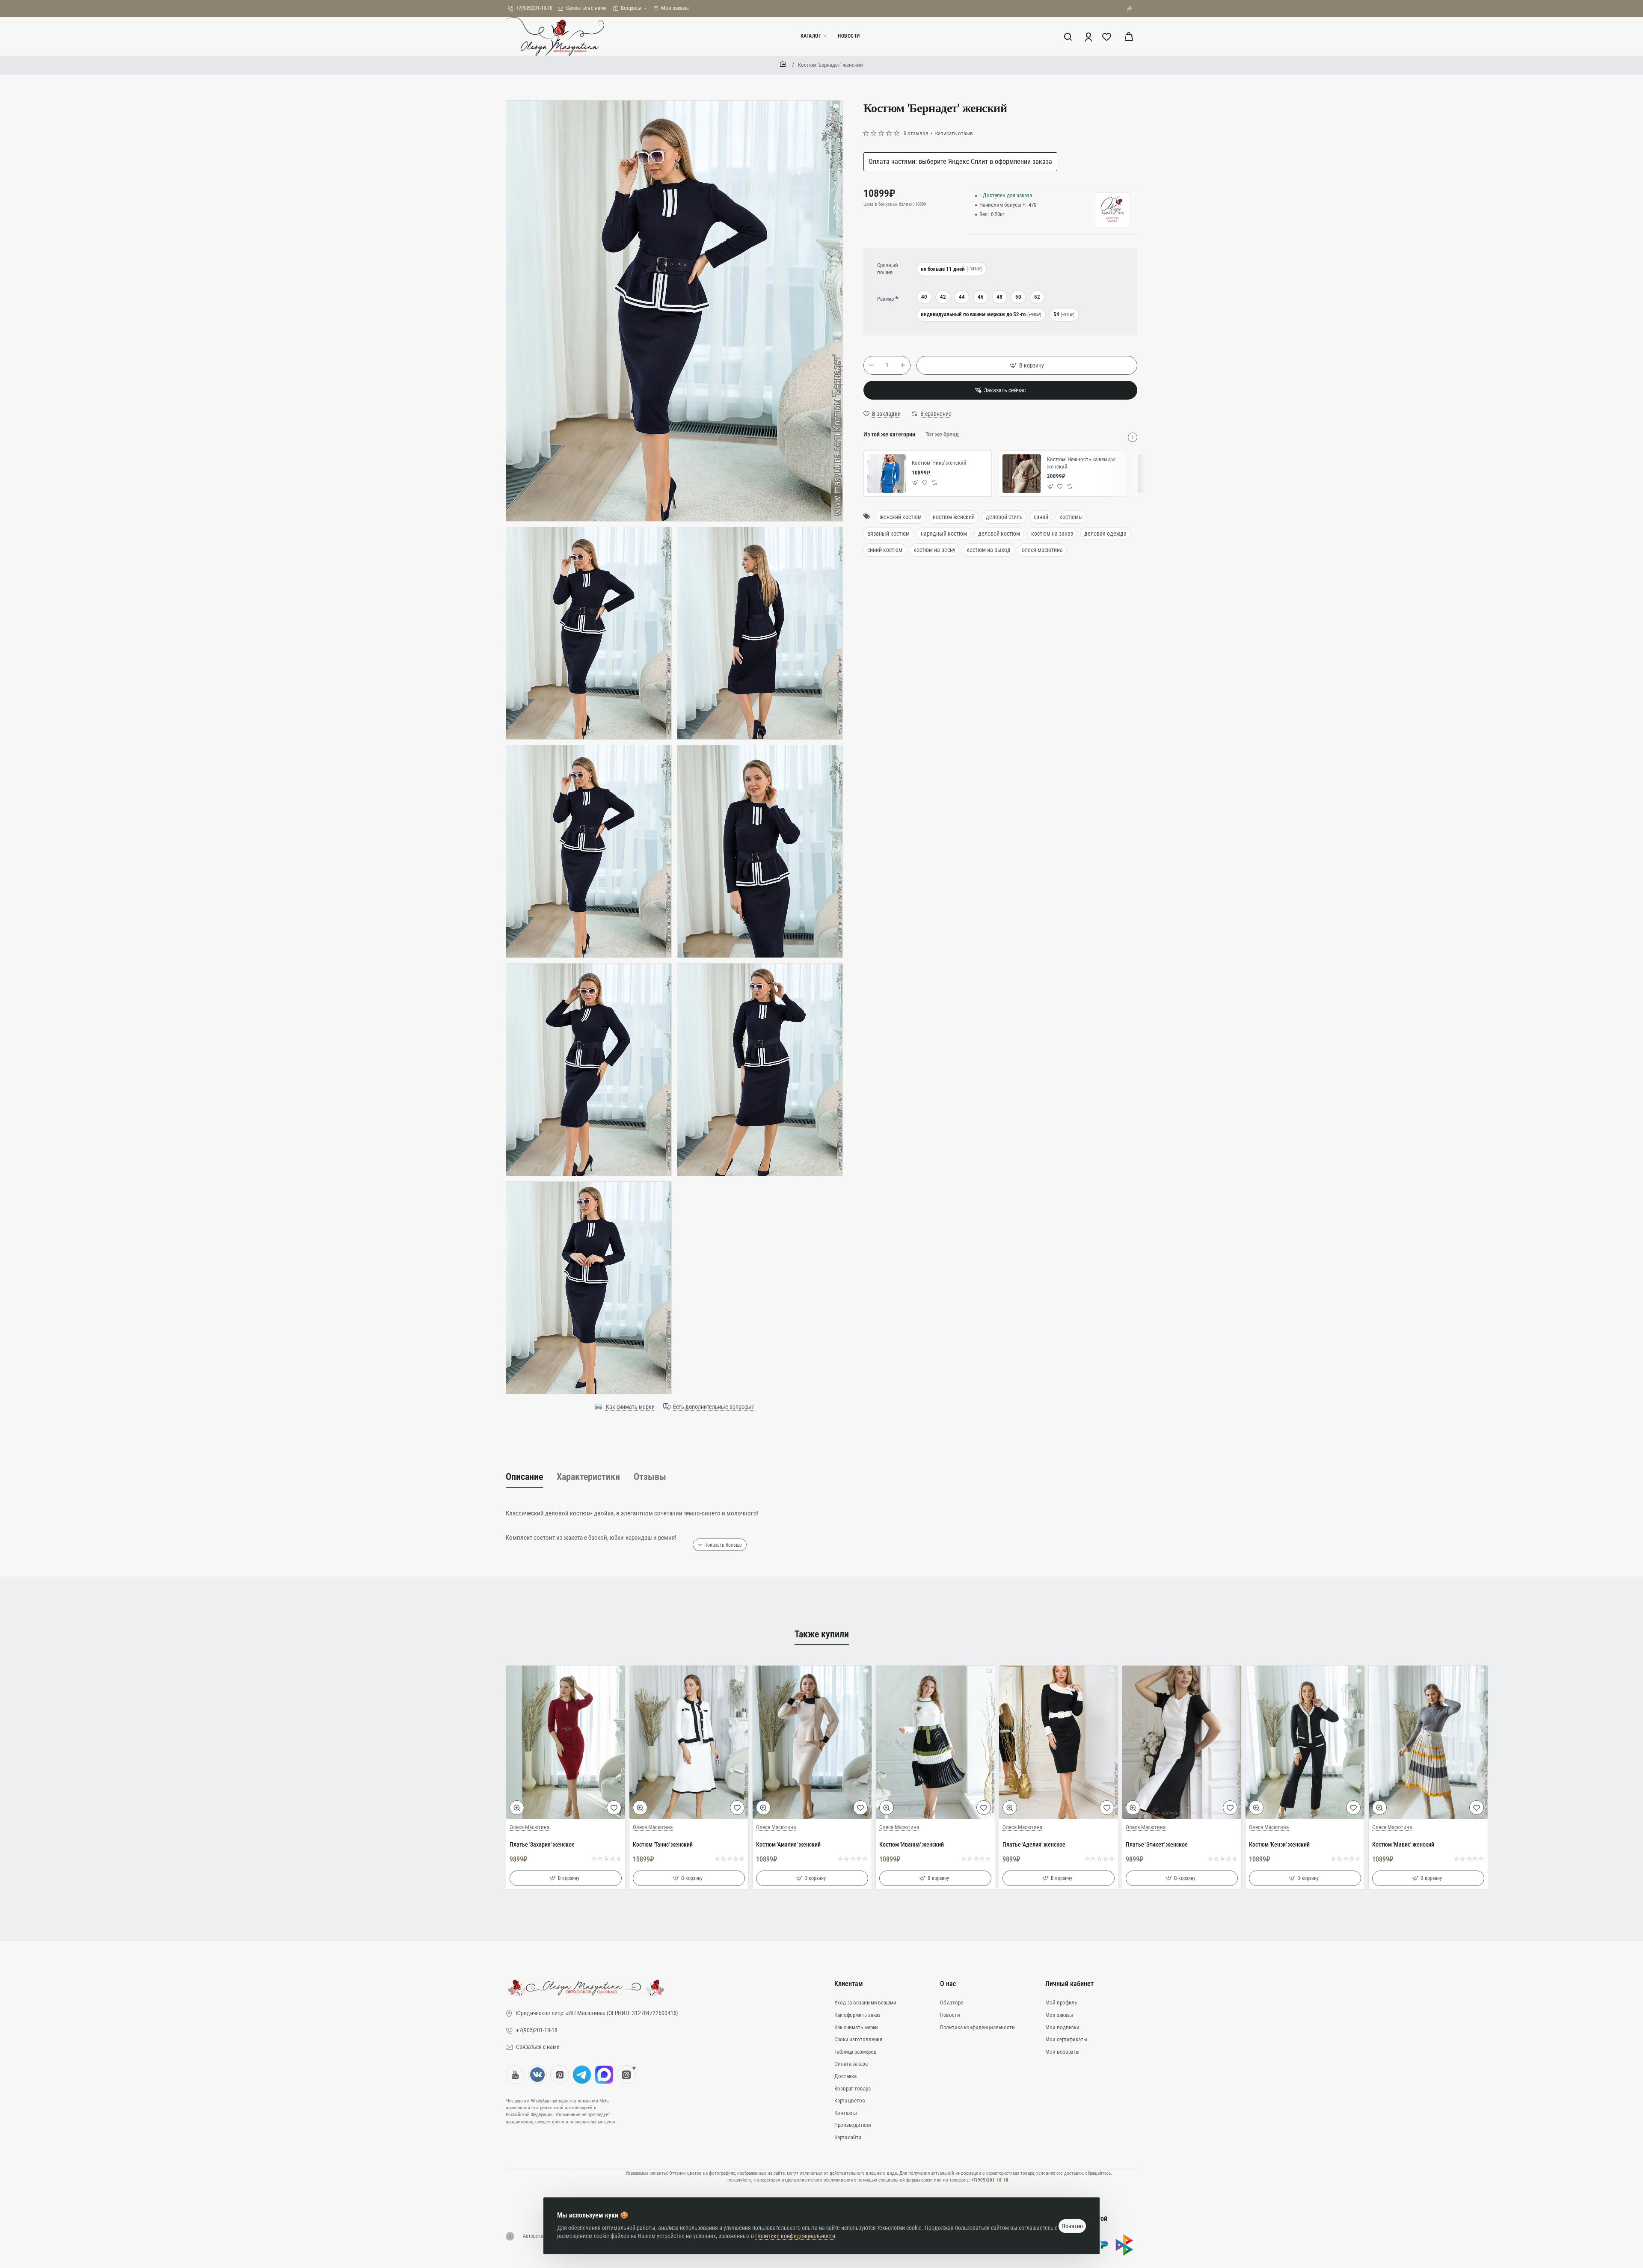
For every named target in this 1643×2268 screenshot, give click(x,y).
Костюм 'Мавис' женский (1403, 1844)
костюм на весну (934, 550)
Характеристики (588, 1477)
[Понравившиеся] (1108, 36)
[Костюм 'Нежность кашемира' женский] (1022, 474)
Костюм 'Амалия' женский (788, 1844)
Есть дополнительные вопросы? (713, 1407)
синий (1041, 517)
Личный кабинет (1069, 1984)
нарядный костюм (944, 533)
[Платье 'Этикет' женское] (1182, 1742)
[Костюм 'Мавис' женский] (1428, 1742)
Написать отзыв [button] (954, 133)
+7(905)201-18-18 (990, 2180)
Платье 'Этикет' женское (1157, 1844)
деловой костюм (999, 533)
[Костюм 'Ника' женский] (887, 474)
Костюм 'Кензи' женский (1279, 1844)
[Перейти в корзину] (1129, 36)
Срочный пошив (888, 269)
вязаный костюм (888, 533)
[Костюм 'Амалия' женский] (812, 1742)
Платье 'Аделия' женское (1034, 1844)
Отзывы (650, 1477)
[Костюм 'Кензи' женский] (1305, 1742)
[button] (1027, 365)
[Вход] (1089, 36)
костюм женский (954, 517)
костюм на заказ (1052, 533)
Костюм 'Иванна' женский (912, 1844)
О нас (948, 1984)
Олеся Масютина (529, 1827)
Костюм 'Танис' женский (663, 1844)
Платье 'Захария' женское (542, 1844)
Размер (885, 299)
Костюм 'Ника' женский (939, 463)
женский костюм (901, 517)
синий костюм (885, 550)
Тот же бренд (942, 434)
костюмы (1071, 517)
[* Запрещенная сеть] (626, 2075)
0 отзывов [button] (916, 133)
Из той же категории (889, 434)
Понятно (1072, 2226)
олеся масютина (1042, 550)
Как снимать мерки (630, 1407)
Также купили (822, 1634)
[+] (903, 365)
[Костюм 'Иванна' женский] (935, 1742)
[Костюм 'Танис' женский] (689, 1742)
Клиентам (849, 1984)
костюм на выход (989, 550)
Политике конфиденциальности (795, 2236)
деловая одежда (1105, 533)
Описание (524, 1477)
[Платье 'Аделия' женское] (1059, 1742)
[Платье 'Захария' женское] (566, 1742)
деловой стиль (1004, 517)
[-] (871, 365)
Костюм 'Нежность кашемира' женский (1082, 462)
